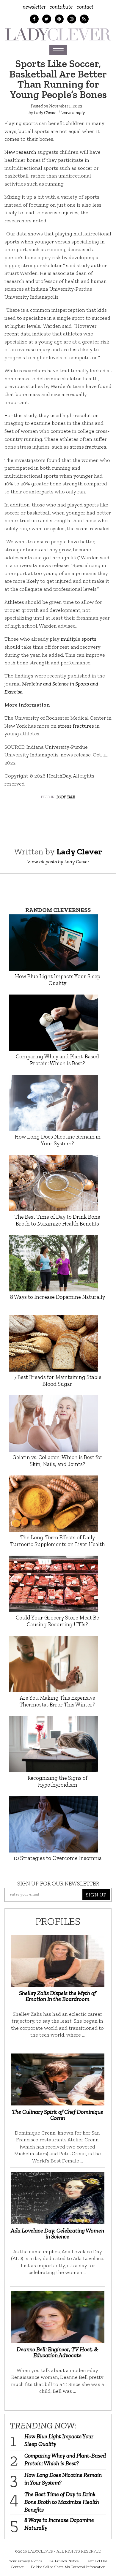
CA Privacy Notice (64, 2561)
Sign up (96, 1895)
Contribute (61, 7)
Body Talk (66, 797)
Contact (85, 7)
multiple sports (79, 639)
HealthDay (59, 776)
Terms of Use (97, 2561)
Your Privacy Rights (25, 2561)
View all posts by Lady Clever (58, 862)
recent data (18, 334)
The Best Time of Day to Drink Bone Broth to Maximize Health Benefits (62, 2502)
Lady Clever (45, 113)
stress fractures (88, 447)
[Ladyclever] (58, 34)
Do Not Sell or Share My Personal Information (68, 2567)
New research (20, 152)
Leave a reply (73, 113)
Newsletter (34, 7)
